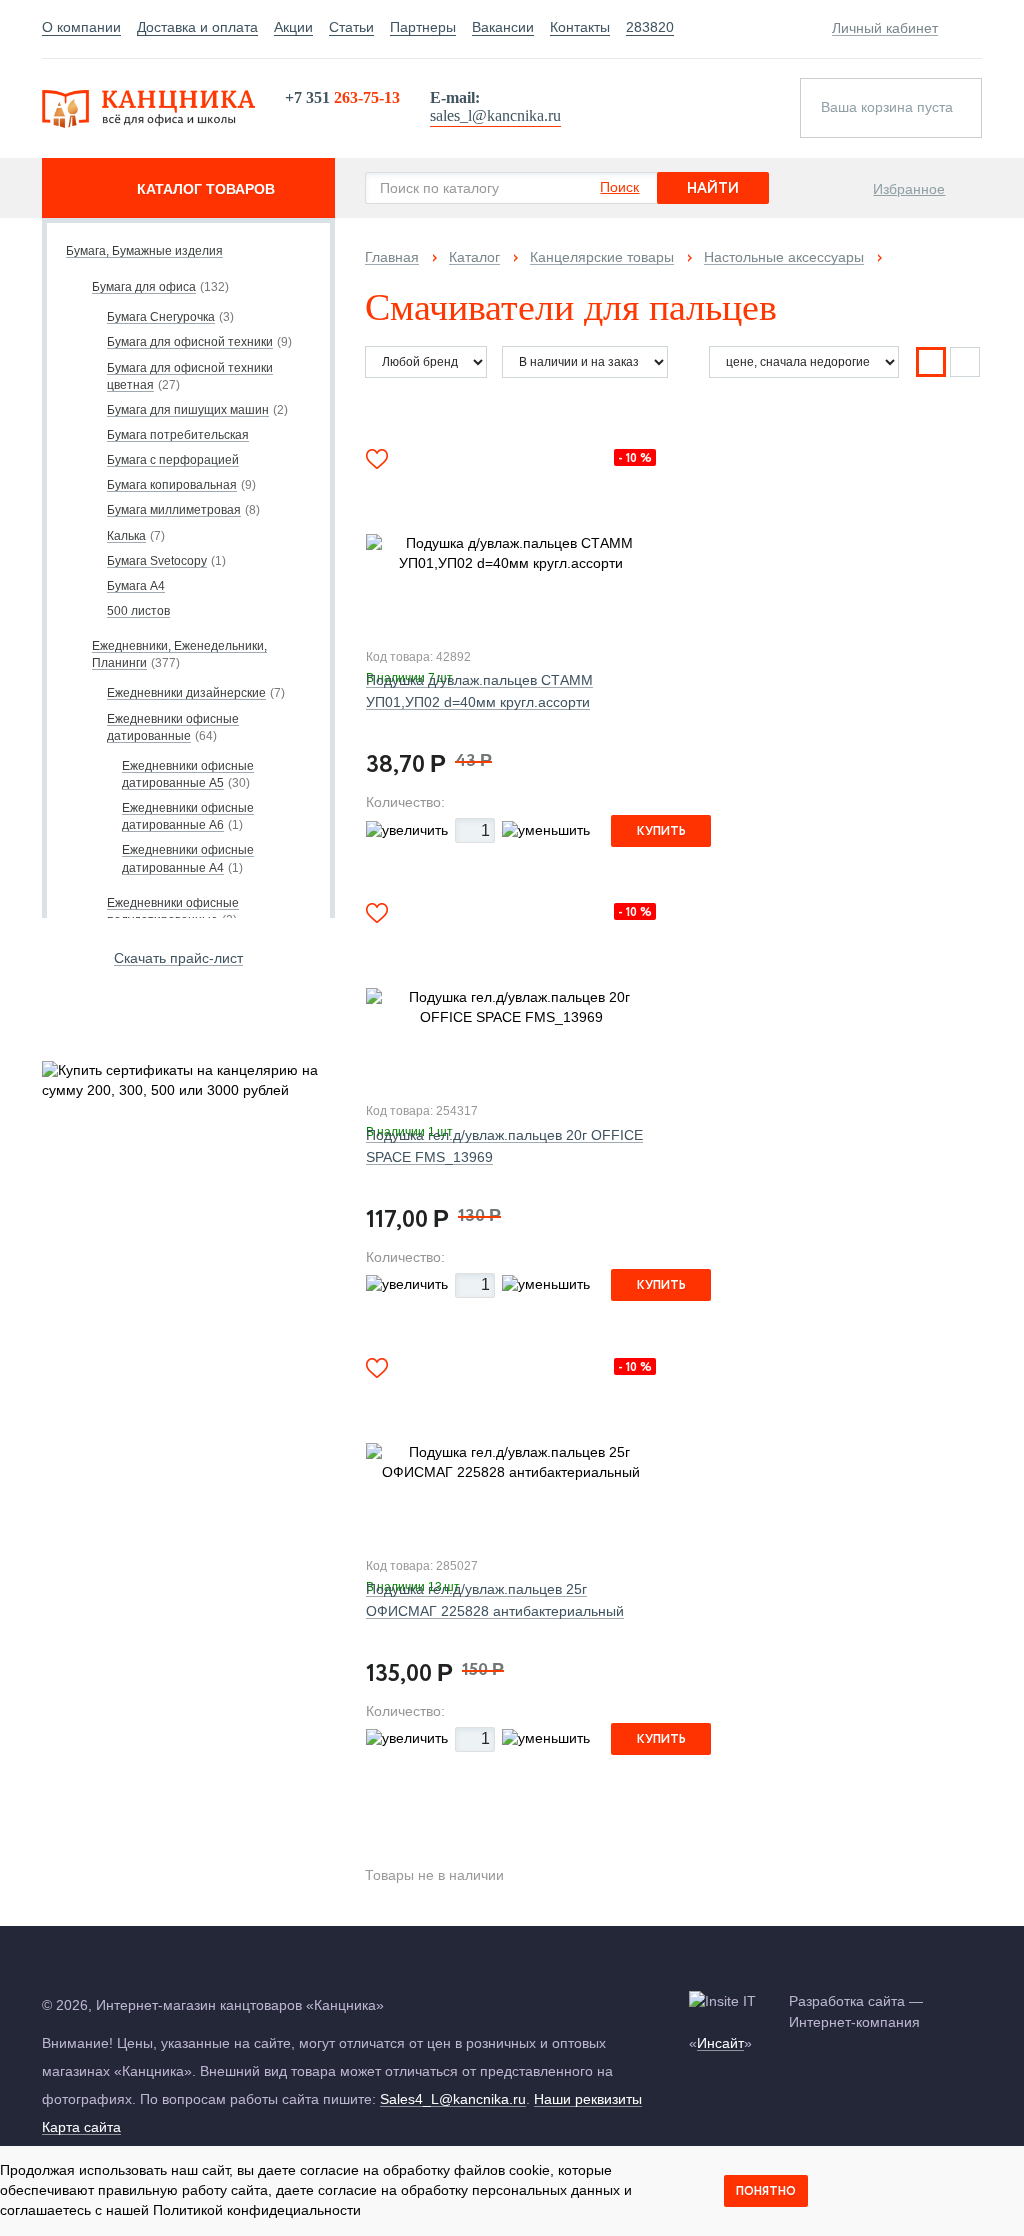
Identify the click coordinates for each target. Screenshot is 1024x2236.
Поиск (619, 187)
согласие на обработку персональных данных (469, 2190)
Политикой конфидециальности (257, 2210)
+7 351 (342, 97)
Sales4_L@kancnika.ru (453, 2099)
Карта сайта (81, 2127)
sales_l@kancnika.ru (495, 115)
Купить (661, 831)
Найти (713, 189)
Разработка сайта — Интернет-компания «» (806, 2022)
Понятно (766, 2191)
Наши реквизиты (588, 2099)
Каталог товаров (206, 189)
